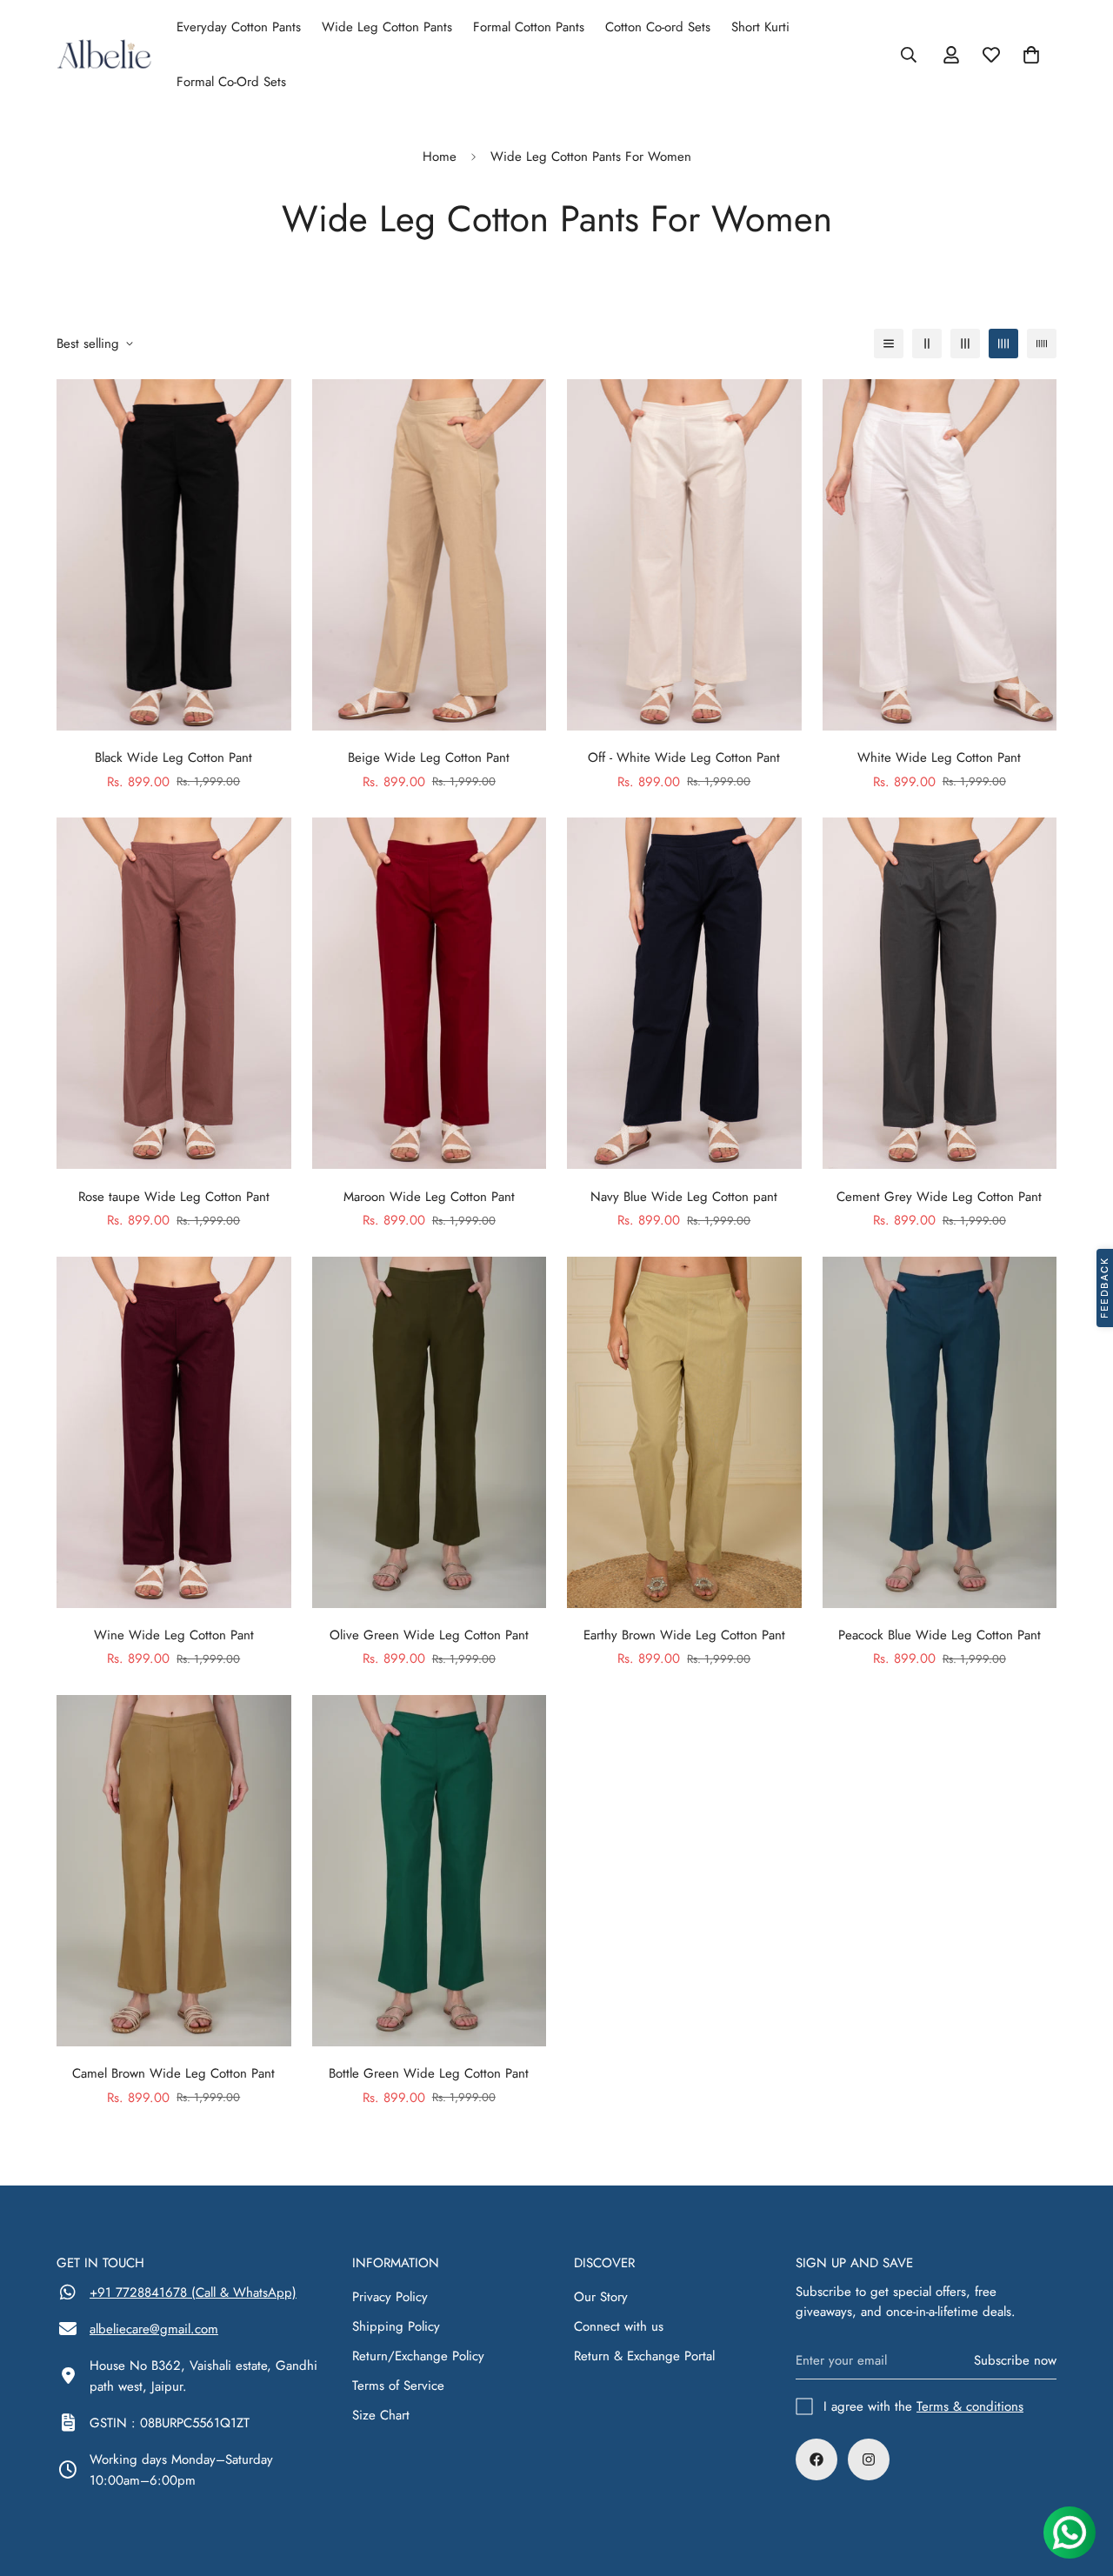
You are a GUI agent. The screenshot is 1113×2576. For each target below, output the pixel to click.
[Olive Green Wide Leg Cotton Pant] (430, 1432)
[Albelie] (104, 54)
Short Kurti (760, 27)
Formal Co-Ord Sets (231, 82)
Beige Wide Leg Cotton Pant (429, 757)
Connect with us (619, 2326)
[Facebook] (816, 2459)
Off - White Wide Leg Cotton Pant (684, 757)
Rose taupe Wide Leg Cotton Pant (174, 1197)
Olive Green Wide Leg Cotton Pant (429, 1635)
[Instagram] (869, 2459)
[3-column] (965, 344)
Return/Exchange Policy (418, 2356)
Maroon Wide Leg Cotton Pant (429, 1197)
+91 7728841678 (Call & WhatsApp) (193, 2292)
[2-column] (927, 344)
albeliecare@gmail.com (154, 2329)
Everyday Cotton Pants (239, 27)
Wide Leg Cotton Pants (387, 27)
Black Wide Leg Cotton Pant (173, 757)
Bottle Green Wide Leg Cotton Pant (429, 2073)
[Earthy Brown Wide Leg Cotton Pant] (684, 1432)
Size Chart (381, 2415)
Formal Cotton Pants (529, 27)
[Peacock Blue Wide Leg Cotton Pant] (940, 1432)
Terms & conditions (970, 2406)
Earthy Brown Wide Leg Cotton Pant (684, 1635)
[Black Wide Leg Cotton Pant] (174, 555)
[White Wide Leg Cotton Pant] (940, 555)
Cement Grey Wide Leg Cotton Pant (939, 1197)
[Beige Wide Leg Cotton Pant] (430, 555)
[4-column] (1003, 344)
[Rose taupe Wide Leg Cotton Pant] (174, 993)
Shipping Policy (396, 2326)
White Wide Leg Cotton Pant (939, 757)
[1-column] (889, 344)
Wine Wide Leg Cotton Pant (174, 1635)
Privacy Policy (390, 2297)
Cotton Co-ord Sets (658, 27)
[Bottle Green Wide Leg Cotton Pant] (430, 1871)
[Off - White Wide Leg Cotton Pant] (684, 555)
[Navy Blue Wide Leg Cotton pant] (684, 993)
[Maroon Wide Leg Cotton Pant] (430, 993)
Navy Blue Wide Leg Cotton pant (684, 1197)
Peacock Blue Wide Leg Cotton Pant (940, 1635)
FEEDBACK (1104, 1288)
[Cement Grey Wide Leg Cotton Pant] (940, 993)
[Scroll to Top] (1079, 2481)
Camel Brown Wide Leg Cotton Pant (173, 2073)
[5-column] (1042, 344)
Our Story (601, 2297)
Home (440, 157)
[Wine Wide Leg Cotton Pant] (174, 1432)
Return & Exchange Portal (644, 2356)
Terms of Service (398, 2386)
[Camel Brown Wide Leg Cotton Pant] (174, 1871)
